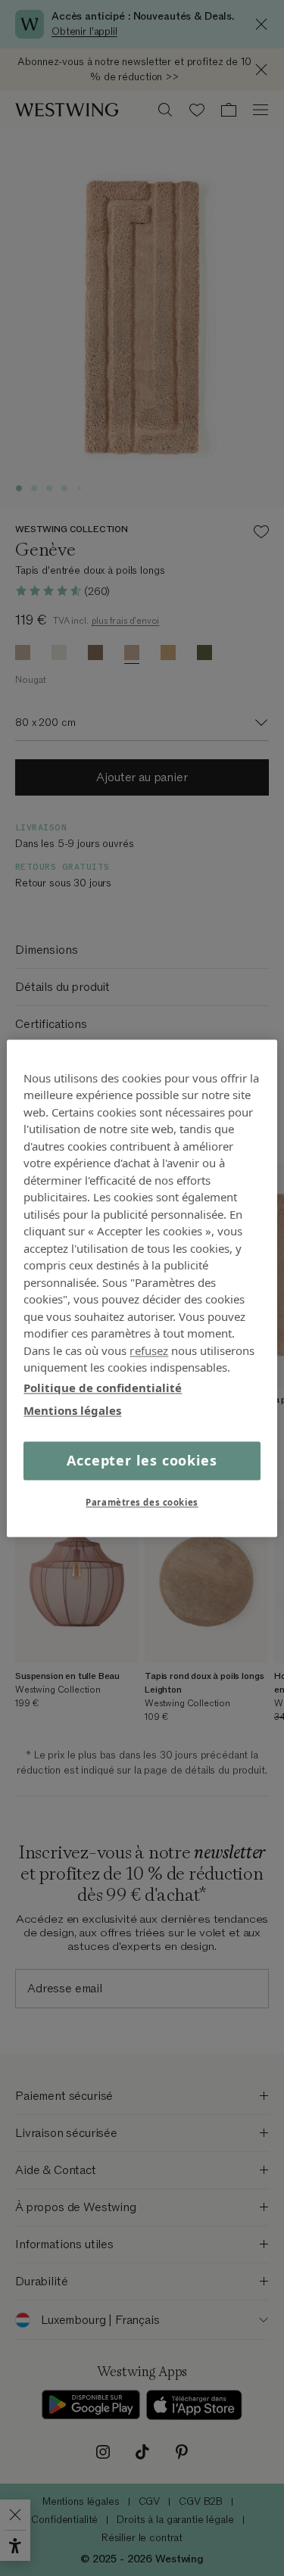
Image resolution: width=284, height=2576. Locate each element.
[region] (142, 1288)
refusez (149, 1350)
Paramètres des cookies (142, 1502)
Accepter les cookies (142, 1460)
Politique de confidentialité (103, 1388)
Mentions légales (72, 1410)
